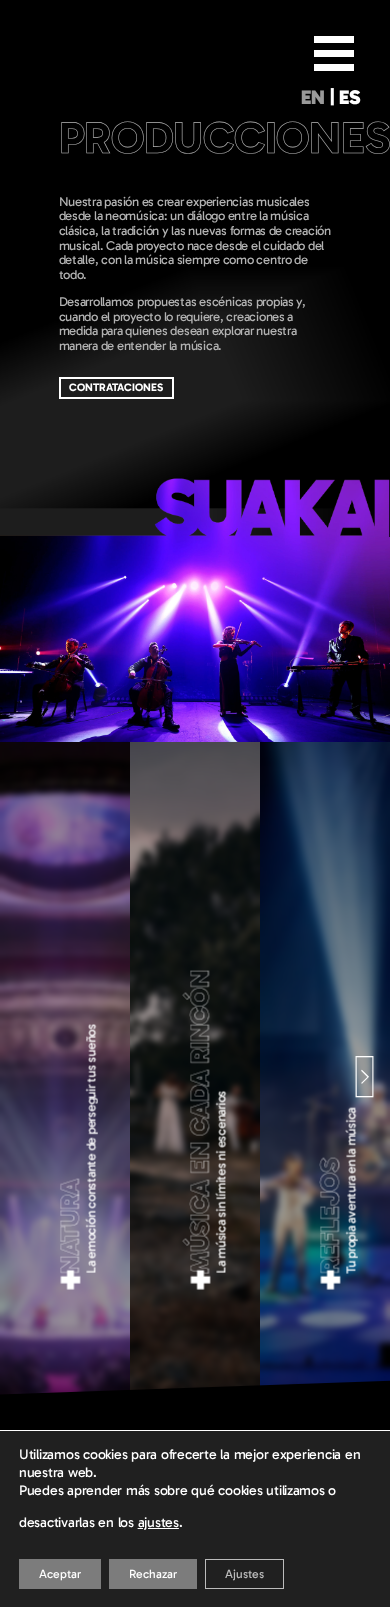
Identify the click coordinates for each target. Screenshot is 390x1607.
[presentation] (32, 1074)
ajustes (158, 1522)
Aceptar (60, 1574)
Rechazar (153, 1574)
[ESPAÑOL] (350, 101)
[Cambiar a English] (312, 101)
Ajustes (244, 1574)
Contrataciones (116, 387)
